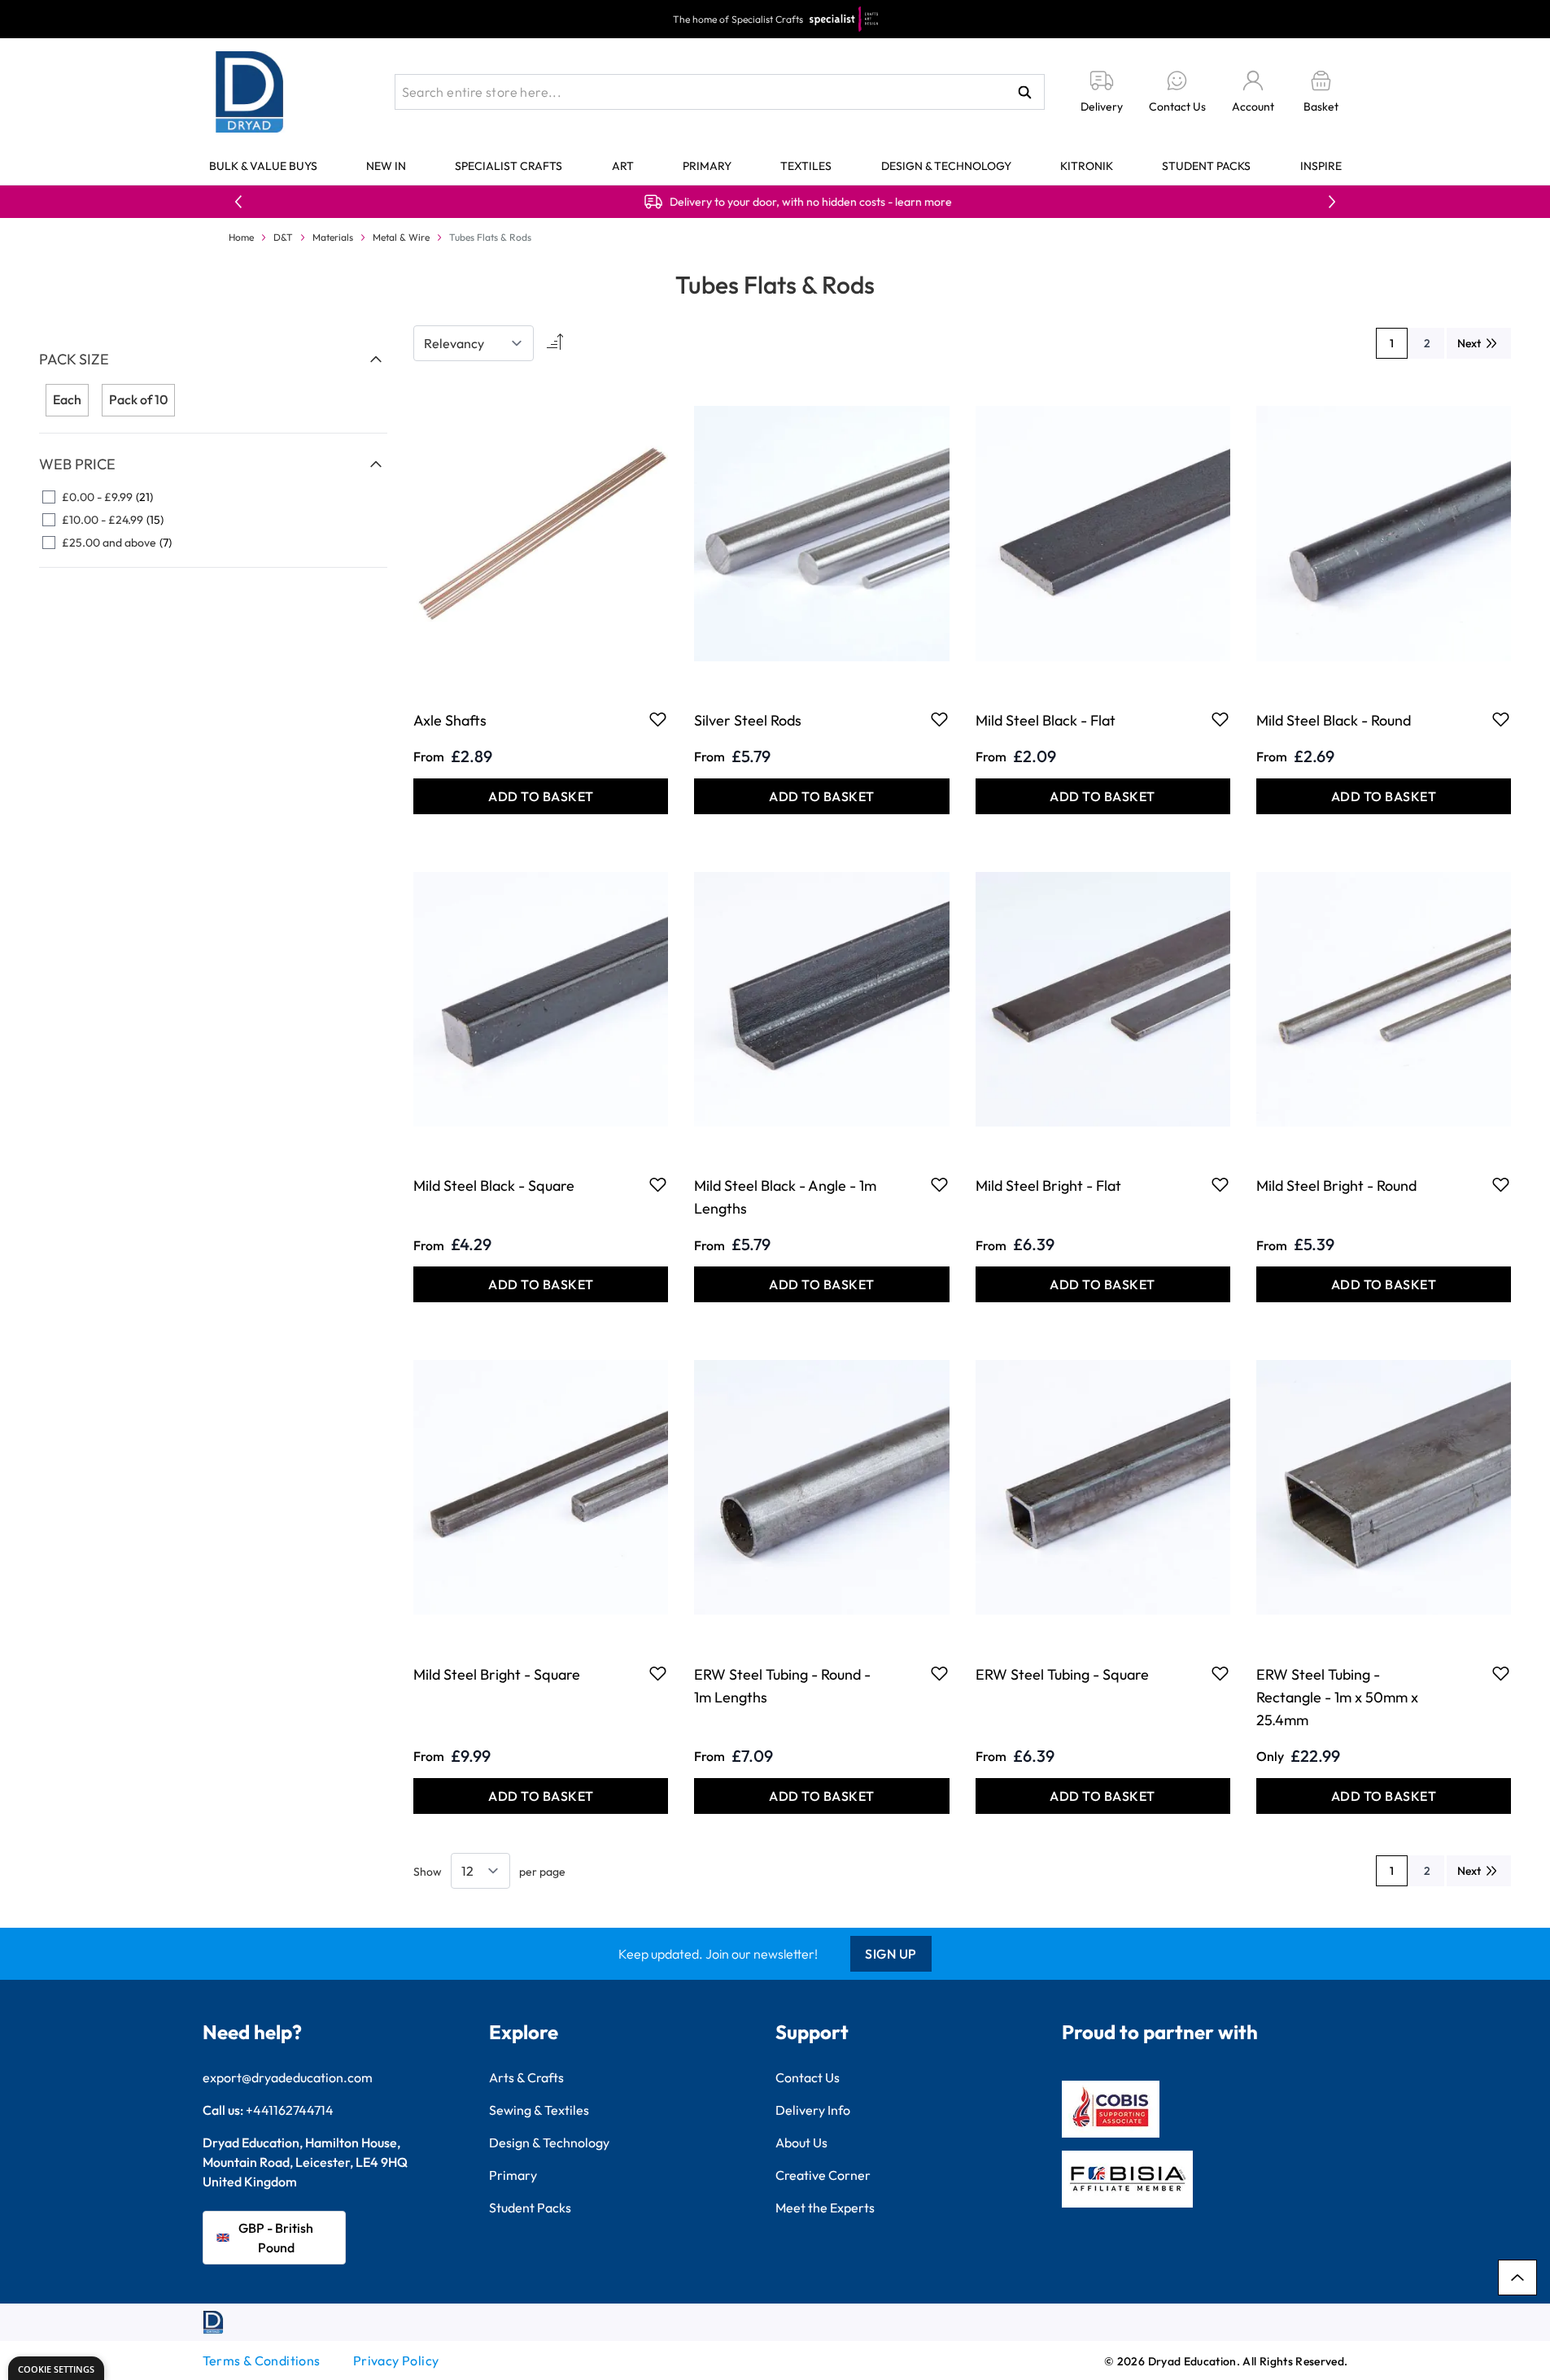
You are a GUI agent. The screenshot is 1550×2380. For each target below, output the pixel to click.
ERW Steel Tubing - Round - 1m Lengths (782, 1686)
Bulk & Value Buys (263, 166)
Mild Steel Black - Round (1334, 720)
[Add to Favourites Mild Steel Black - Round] (1501, 719)
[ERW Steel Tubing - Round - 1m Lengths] (821, 1487)
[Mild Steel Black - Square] (541, 999)
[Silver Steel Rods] (821, 533)
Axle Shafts (450, 720)
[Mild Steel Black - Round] (1384, 533)
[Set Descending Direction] (553, 343)
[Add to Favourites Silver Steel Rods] (939, 719)
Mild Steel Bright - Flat (1048, 1186)
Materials (333, 237)
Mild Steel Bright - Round (1336, 1186)
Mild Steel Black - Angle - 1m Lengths (785, 1197)
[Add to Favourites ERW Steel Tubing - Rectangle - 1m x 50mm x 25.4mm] (1501, 1673)
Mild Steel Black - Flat (1046, 720)
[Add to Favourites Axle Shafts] (658, 719)
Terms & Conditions (262, 2360)
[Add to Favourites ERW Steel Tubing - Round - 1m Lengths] (939, 1673)
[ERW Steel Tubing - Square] (1103, 1487)
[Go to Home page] (250, 92)
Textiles (806, 166)
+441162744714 (290, 2110)
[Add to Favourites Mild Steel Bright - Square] (658, 1673)
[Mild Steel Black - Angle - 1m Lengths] (821, 999)
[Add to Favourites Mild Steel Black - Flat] (1220, 719)
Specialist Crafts (509, 166)
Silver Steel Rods (748, 720)
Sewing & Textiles (539, 2110)
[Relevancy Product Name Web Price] (474, 343)
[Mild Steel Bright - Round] (1384, 999)
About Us (801, 2142)
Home (241, 237)
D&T (283, 237)
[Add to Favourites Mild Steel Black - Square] (658, 1184)
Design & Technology (946, 166)
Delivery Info (813, 2110)
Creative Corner (823, 2175)
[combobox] (720, 92)
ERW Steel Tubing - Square (1062, 1674)
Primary (707, 166)
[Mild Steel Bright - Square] (541, 1487)
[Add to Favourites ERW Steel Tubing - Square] (1220, 1673)
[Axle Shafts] (541, 533)
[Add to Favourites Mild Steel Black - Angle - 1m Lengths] (939, 1184)
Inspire (1321, 166)
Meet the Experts (825, 2208)
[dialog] (56, 2368)
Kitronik (1087, 166)
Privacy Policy (396, 2360)
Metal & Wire (401, 237)
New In (386, 166)
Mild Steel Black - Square (494, 1186)
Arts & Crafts (526, 2077)
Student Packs (1206, 166)
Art (623, 166)
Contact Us (808, 2077)
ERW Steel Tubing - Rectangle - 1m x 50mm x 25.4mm (1337, 1697)
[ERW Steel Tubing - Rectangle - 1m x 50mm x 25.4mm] (1384, 1487)
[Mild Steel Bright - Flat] (1103, 999)
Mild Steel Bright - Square (497, 1674)
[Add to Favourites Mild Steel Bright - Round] (1501, 1184)
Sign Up (891, 1954)
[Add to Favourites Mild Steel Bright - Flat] (1220, 1184)
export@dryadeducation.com (288, 2077)
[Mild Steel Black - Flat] (1103, 533)
